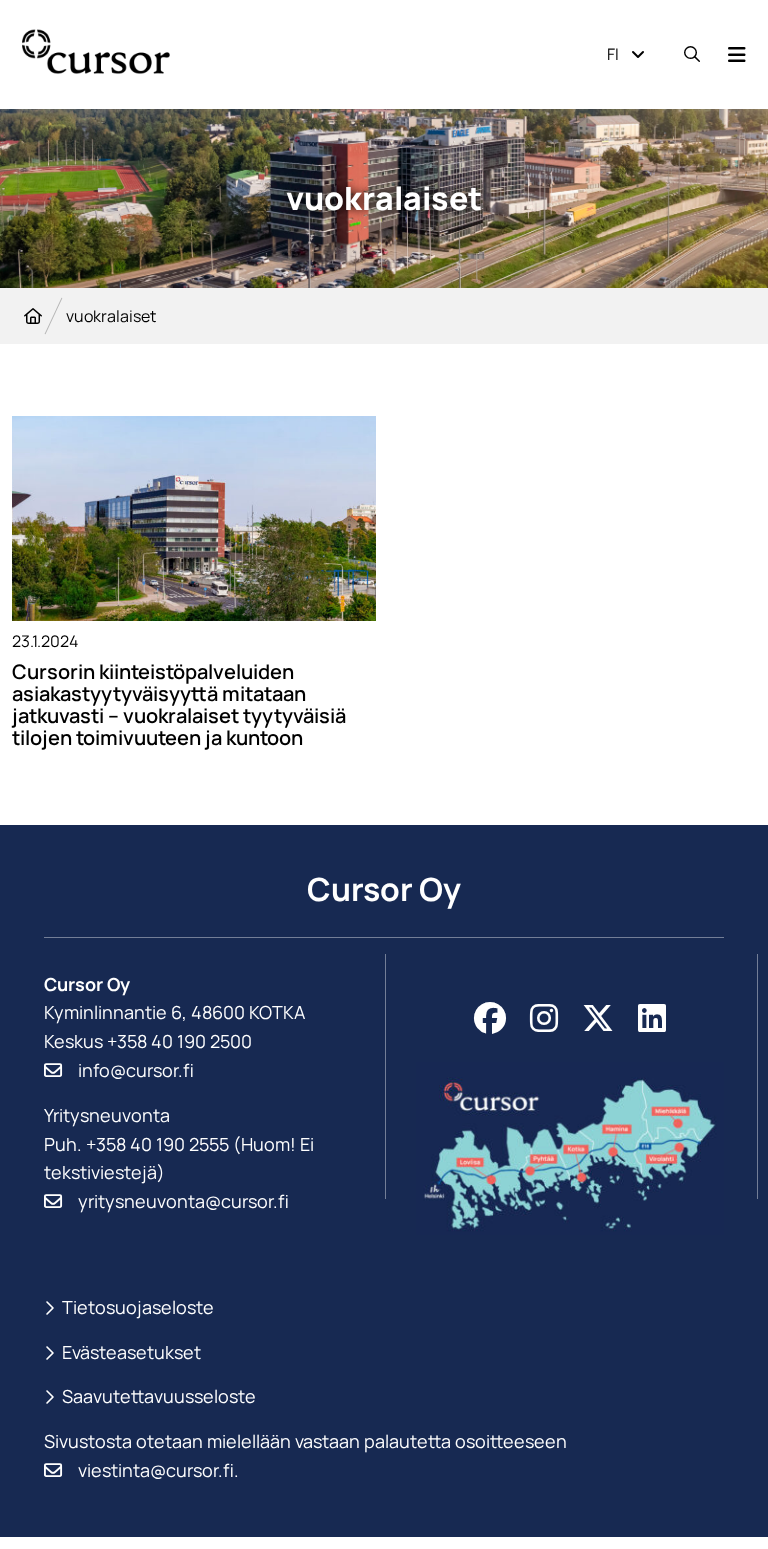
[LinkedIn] (652, 1018)
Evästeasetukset (131, 1352)
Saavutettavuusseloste (159, 1396)
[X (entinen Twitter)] (598, 1018)
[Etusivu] (33, 316)
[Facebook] (490, 1018)
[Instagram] (544, 1018)
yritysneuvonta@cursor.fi (183, 1201)
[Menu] (737, 54)
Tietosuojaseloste (138, 1307)
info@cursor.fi (136, 1070)
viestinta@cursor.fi (156, 1470)
